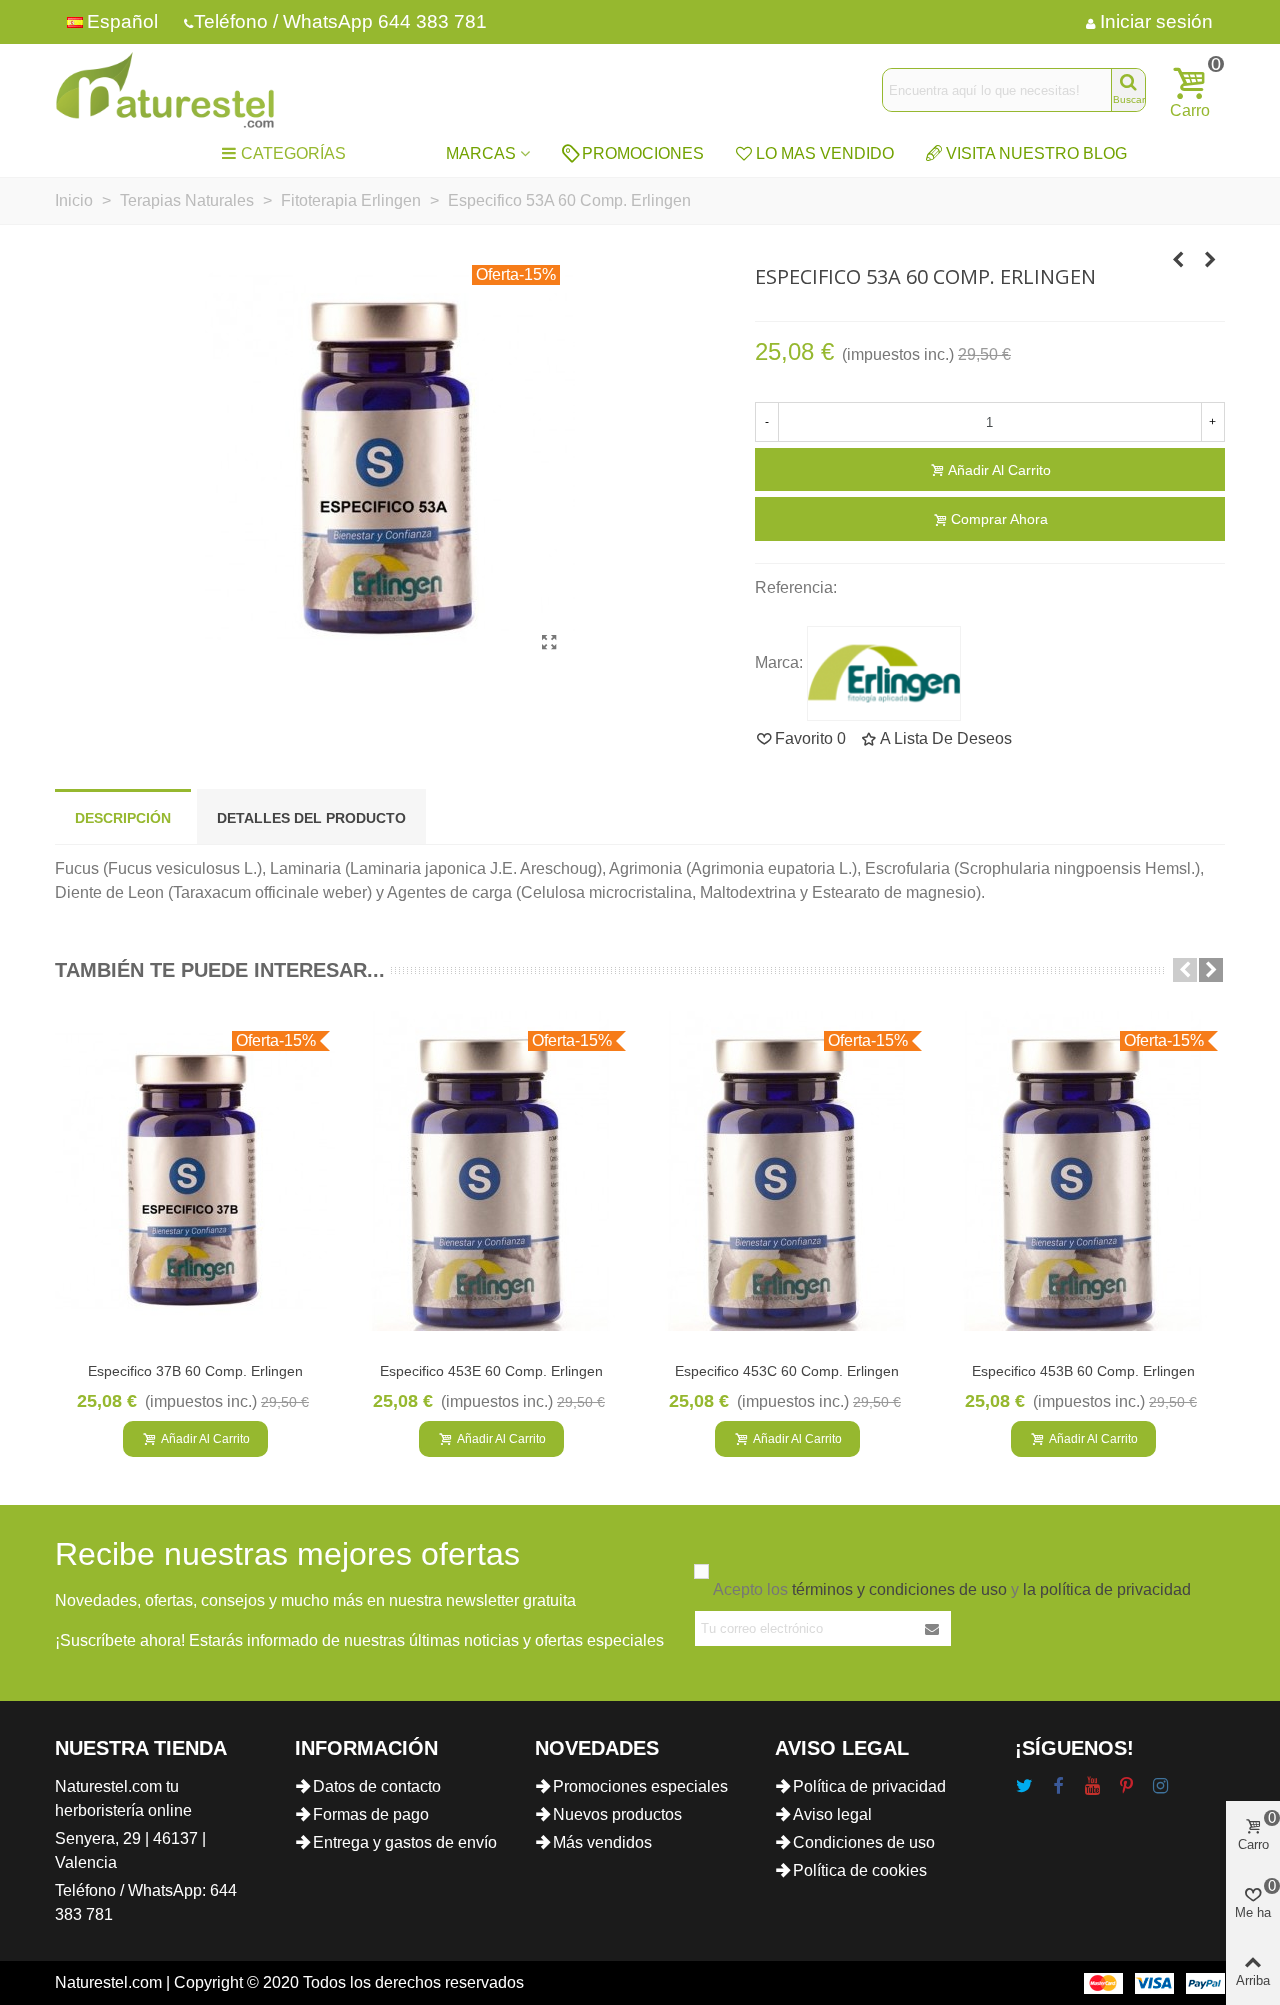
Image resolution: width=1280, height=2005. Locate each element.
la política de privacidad (1107, 1589)
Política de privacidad (869, 1786)
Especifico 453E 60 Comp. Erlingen (491, 1371)
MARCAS (481, 153)
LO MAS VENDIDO (825, 153)
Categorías (293, 153)
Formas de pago (371, 1814)
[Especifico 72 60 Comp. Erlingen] (1210, 260)
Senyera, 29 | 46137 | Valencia (130, 1850)
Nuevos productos (617, 1814)
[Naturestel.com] (165, 90)
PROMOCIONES (643, 153)
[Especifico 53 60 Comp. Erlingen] (1178, 260)
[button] (1185, 970)
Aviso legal (832, 1814)
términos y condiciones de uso (899, 1589)
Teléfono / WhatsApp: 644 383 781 (146, 1902)
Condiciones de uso (864, 1842)
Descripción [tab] (123, 818)
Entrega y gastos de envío (405, 1842)
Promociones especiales (640, 1786)
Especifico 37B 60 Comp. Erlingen (195, 1371)
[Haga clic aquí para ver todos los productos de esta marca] (884, 674)
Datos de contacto (377, 1786)
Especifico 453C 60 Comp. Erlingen (787, 1371)
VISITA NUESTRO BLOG (1036, 153)
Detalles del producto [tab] (311, 818)
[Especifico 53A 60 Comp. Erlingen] (550, 643)
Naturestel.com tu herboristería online (123, 1798)
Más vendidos (602, 1842)
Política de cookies (860, 1870)
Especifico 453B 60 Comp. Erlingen (1083, 1371)
